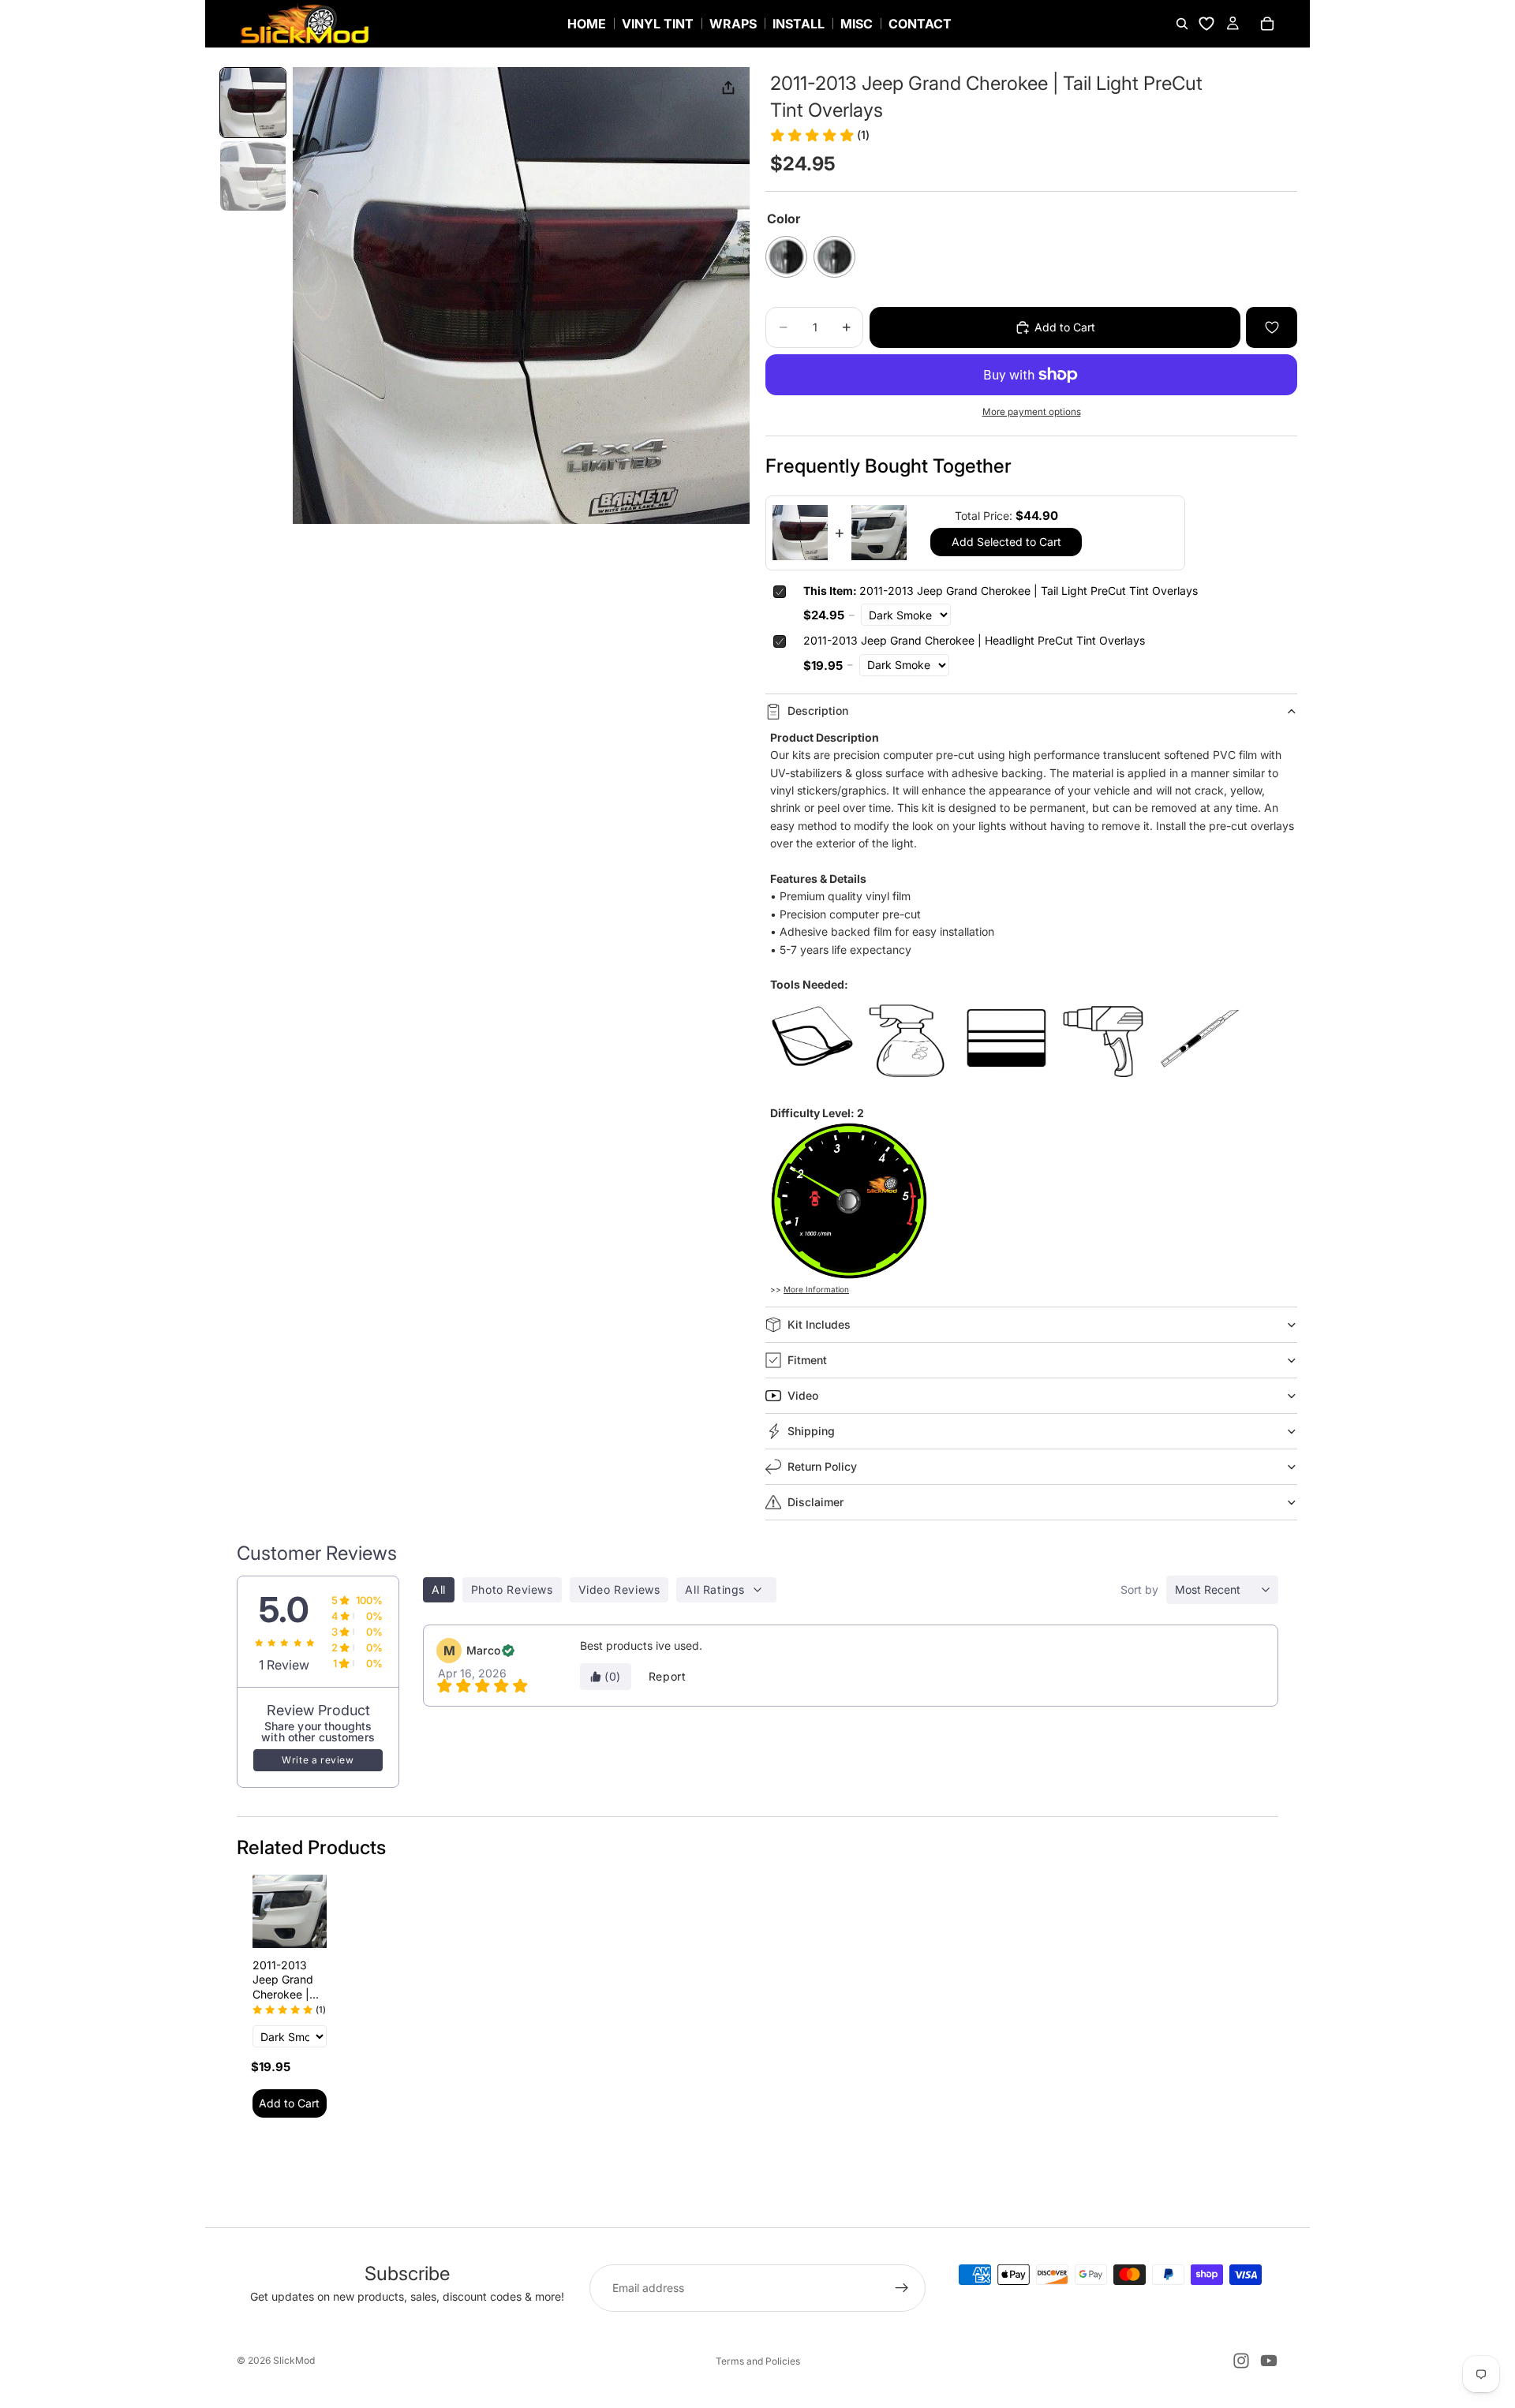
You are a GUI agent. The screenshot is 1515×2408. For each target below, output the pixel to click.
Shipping (811, 1431)
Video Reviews (619, 1589)
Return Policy (822, 1466)
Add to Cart (289, 2103)
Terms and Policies (758, 2361)
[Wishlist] (1206, 24)
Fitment (807, 1360)
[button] (253, 103)
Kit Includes (819, 1324)
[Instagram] (1241, 2361)
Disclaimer (815, 1502)
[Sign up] (902, 2288)
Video (803, 1395)
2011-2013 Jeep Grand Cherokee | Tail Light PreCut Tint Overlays (1001, 591)
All (439, 1589)
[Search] (1182, 24)
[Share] (728, 88)
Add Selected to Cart (1006, 542)
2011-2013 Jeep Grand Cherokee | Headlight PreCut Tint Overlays (974, 640)
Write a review (318, 1760)
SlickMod (294, 2360)
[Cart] (1267, 24)
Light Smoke (834, 257)
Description (818, 710)
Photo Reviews (512, 1589)
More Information (816, 1289)
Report (668, 1676)
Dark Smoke (786, 257)
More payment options (1032, 412)
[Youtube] (1269, 2361)
